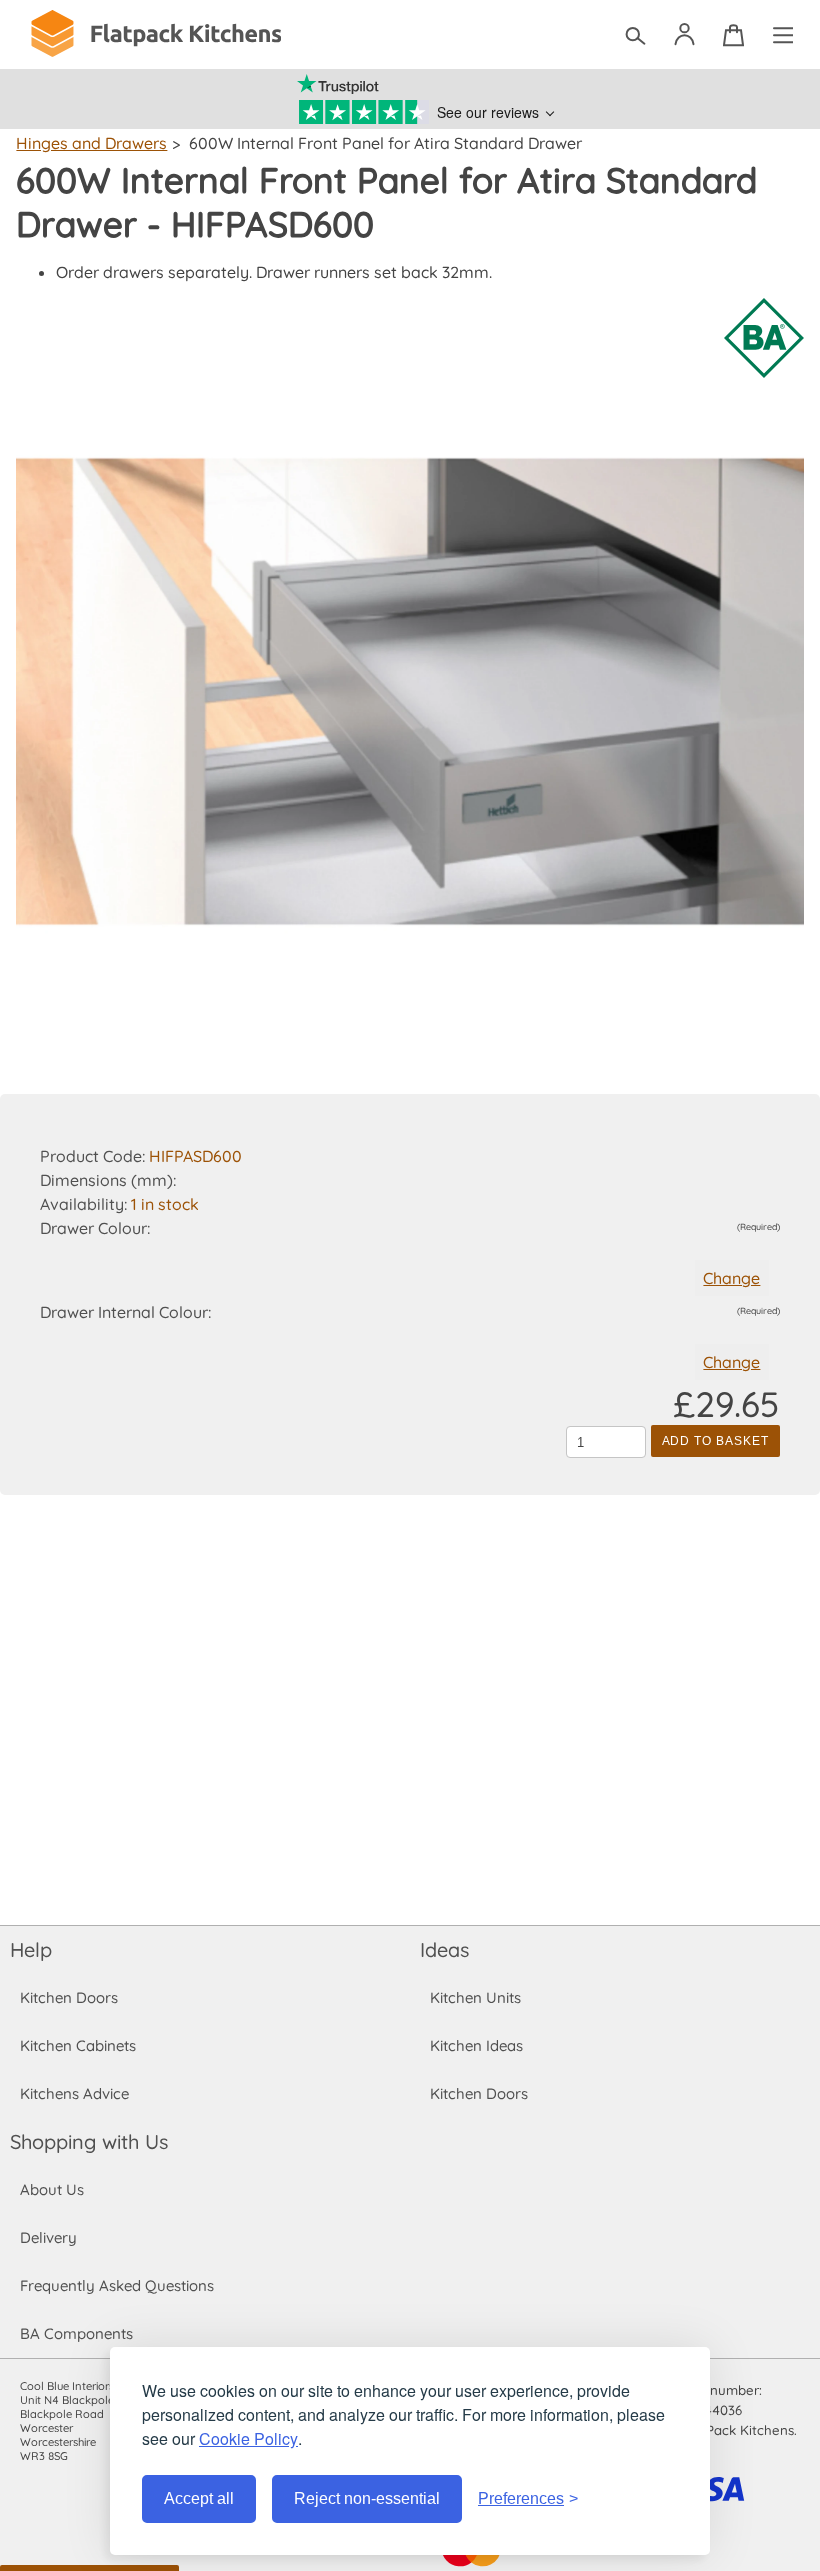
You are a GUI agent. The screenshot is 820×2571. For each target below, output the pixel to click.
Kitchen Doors (69, 1997)
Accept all (199, 2498)
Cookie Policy (248, 2438)
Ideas (444, 1949)
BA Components (76, 2333)
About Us (52, 2189)
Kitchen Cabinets (78, 2045)
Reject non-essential (367, 2498)
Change (731, 1278)
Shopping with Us (89, 2141)
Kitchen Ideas (476, 2045)
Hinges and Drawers (91, 143)
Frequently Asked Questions (117, 2285)
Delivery (48, 2237)
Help (31, 1949)
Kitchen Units (475, 1997)
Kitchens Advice (74, 2093)
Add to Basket (715, 1441)
